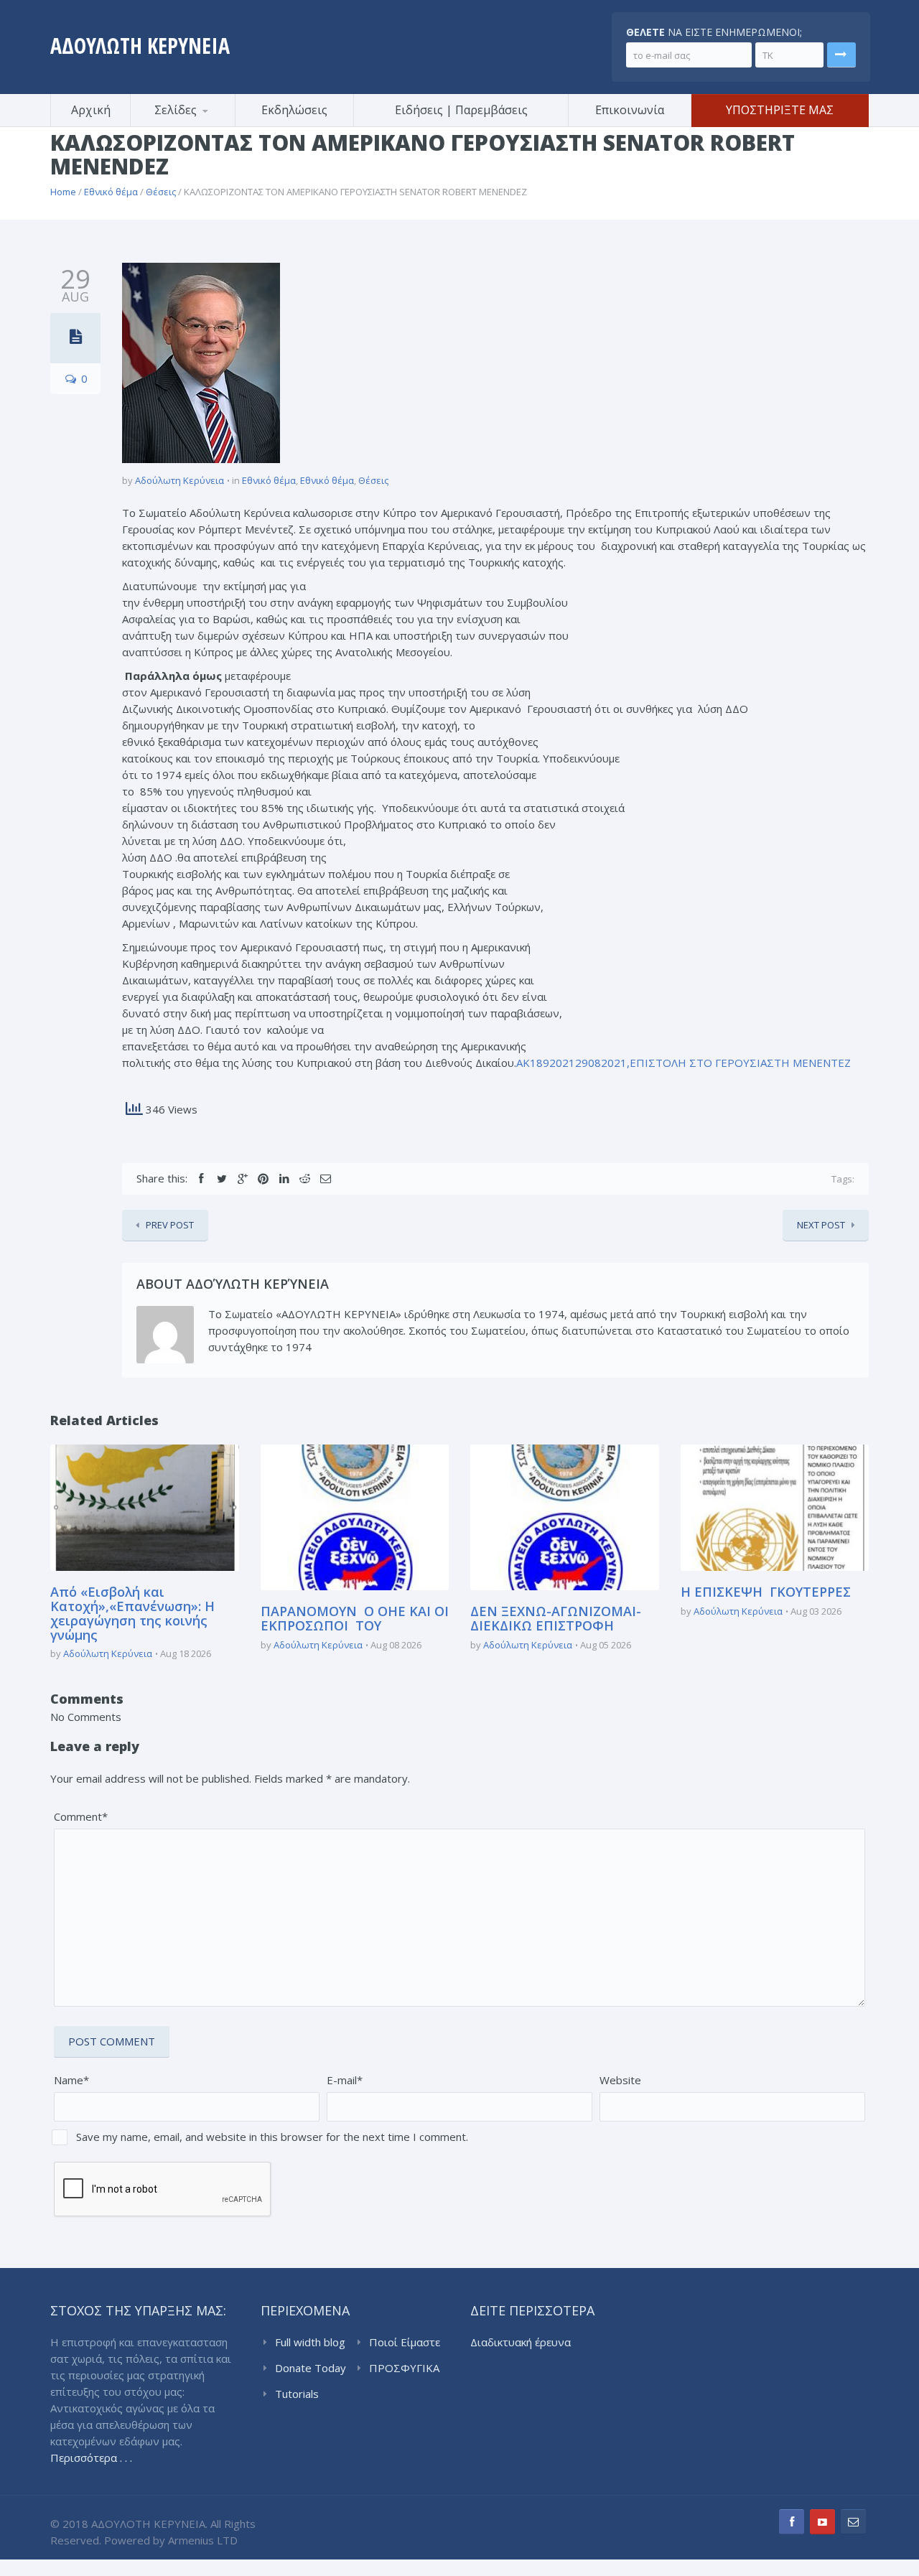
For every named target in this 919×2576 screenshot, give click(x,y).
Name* (71, 2080)
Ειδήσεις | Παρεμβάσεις (461, 110)
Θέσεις (161, 192)
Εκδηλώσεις (294, 110)
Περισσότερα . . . (91, 2458)
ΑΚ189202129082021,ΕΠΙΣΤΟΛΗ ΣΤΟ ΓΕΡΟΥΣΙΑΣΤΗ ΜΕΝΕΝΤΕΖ (684, 1063)
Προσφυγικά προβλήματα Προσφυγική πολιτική (201, 125)
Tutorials (297, 2394)
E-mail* (345, 2080)
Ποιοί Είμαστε (405, 2342)
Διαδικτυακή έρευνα (521, 2342)
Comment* (81, 1816)
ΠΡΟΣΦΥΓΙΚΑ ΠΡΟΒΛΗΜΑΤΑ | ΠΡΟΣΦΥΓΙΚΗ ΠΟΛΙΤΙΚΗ (407, 2369)
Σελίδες (176, 110)
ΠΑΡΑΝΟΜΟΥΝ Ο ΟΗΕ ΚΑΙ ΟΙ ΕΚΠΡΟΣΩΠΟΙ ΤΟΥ (355, 1618)
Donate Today (311, 2368)
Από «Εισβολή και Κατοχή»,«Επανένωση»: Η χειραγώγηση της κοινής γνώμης (132, 1613)
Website (620, 2080)
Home (63, 192)
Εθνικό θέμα (111, 192)
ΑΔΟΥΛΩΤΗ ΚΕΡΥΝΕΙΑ (140, 46)
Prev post (170, 1225)
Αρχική (91, 110)
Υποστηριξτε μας (780, 110)
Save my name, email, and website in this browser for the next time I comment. (272, 2137)
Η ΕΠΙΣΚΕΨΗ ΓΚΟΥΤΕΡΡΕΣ (766, 1592)
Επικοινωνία (630, 110)
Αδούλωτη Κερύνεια (179, 480)
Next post (821, 1225)
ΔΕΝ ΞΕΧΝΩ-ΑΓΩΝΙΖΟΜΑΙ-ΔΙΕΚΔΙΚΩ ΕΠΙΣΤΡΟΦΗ (556, 1618)
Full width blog (310, 2342)
